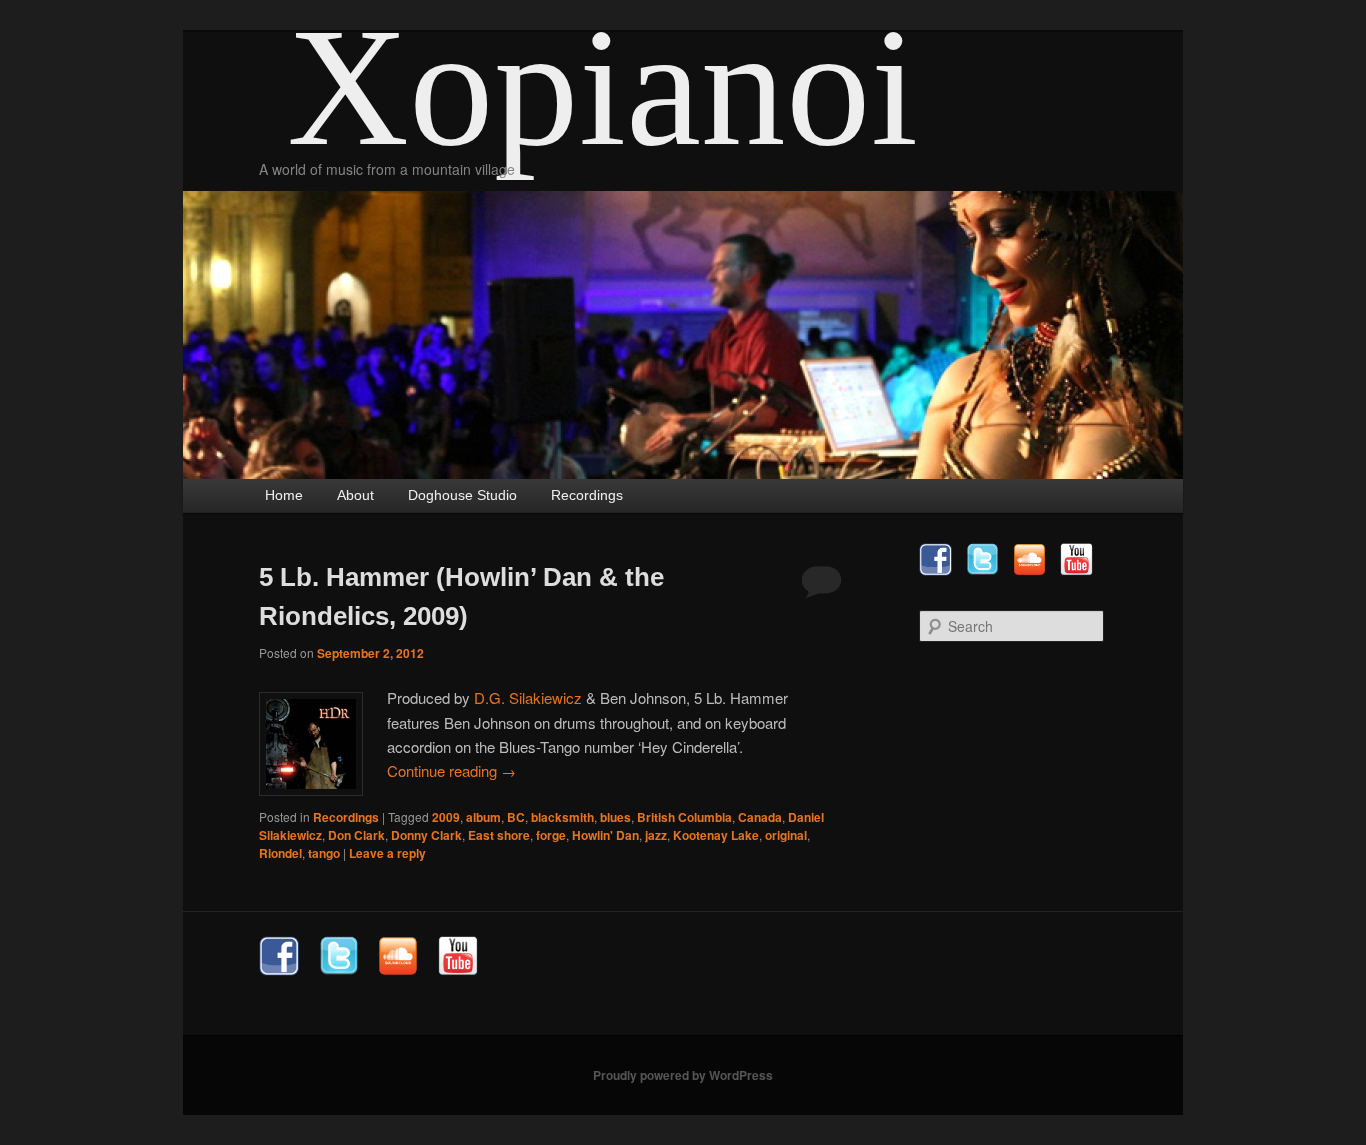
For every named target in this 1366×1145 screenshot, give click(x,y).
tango (324, 853)
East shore (499, 835)
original (786, 835)
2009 (446, 817)
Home (284, 495)
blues (615, 817)
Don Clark (356, 835)
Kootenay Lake (716, 835)
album (483, 817)
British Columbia (684, 817)
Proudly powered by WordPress (683, 1075)
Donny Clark (426, 835)
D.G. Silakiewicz (528, 697)
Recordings (587, 495)
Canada (760, 817)
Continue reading (451, 770)
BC (516, 817)
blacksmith (562, 817)
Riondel (280, 853)
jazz (656, 835)
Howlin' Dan (605, 835)
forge (551, 835)
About (355, 495)
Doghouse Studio (462, 495)
